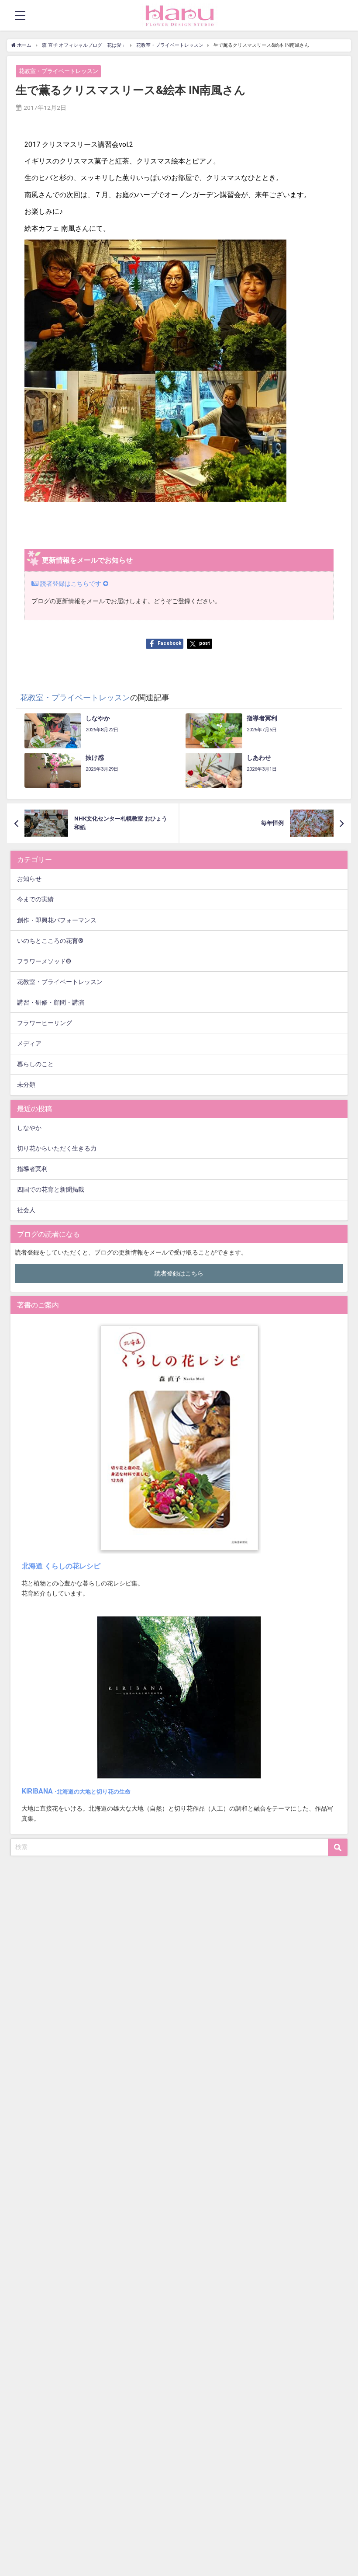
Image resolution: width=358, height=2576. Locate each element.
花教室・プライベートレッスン (59, 71)
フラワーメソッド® (44, 961)
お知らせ (29, 879)
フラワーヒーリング (45, 1023)
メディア (29, 1044)
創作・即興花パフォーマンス (57, 920)
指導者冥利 (32, 1169)
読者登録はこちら (179, 1274)
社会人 (26, 1210)
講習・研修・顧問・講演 (51, 1003)
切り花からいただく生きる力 (57, 1149)
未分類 (26, 1085)
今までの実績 (35, 899)
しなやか (29, 1128)
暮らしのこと (35, 1064)
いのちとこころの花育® (50, 941)
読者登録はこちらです (71, 584)
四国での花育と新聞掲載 (51, 1190)
